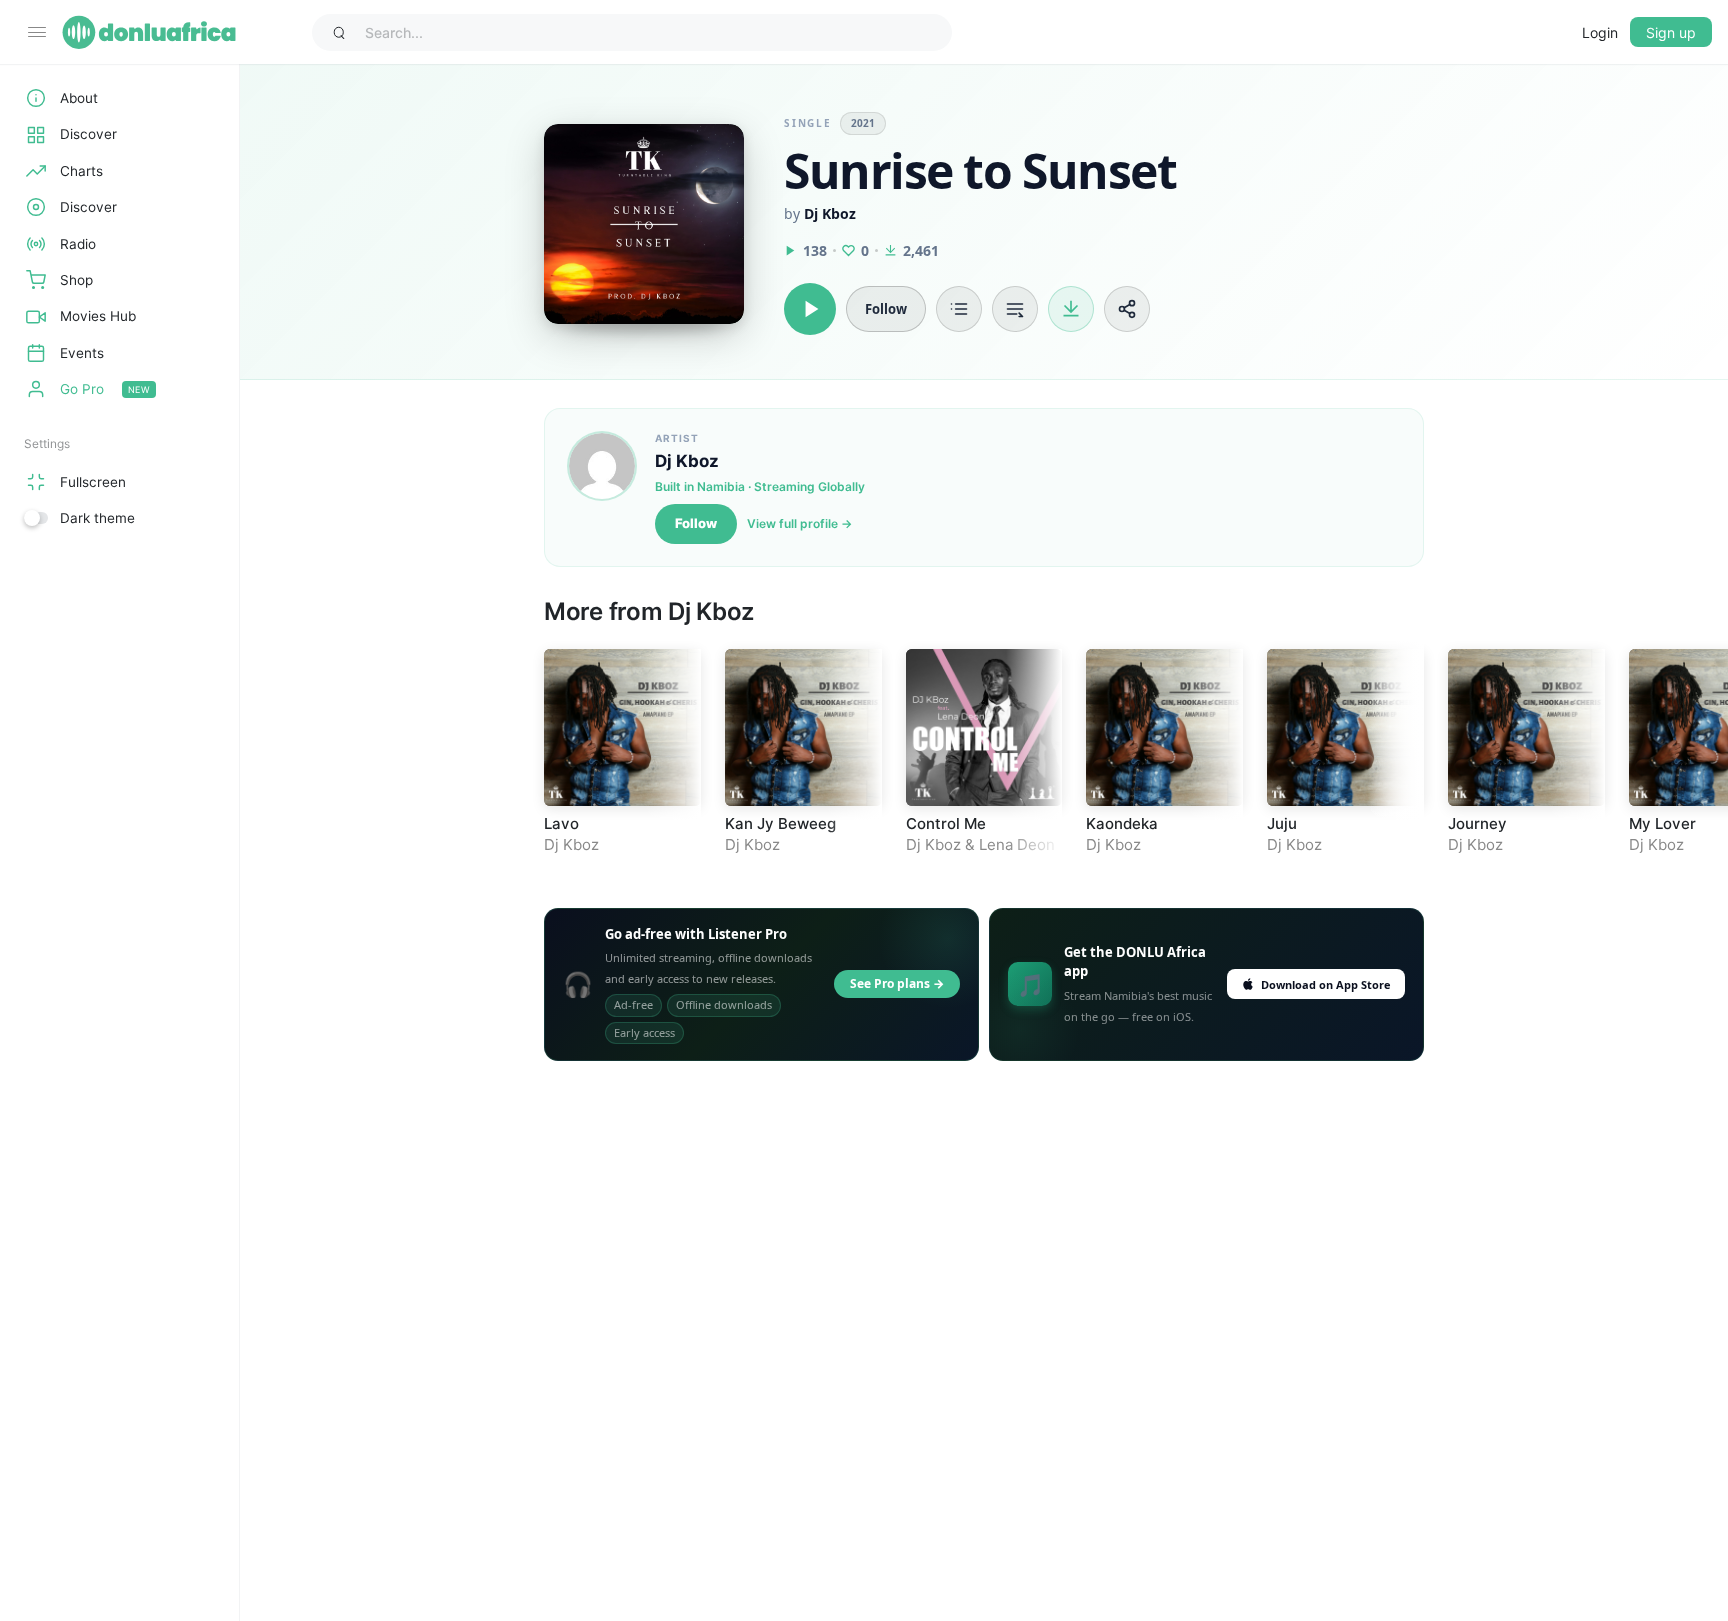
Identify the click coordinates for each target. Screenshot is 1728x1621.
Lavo (561, 823)
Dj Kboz (830, 213)
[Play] (810, 309)
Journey (1477, 823)
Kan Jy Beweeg (780, 823)
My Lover (1662, 823)
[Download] (1071, 309)
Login (1600, 32)
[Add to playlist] (959, 309)
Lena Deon (1017, 844)
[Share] (1127, 309)
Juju (1282, 823)
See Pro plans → (897, 983)
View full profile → (799, 523)
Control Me (946, 823)
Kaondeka (1122, 823)
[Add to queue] (1015, 309)
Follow (696, 523)
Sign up (1671, 32)
